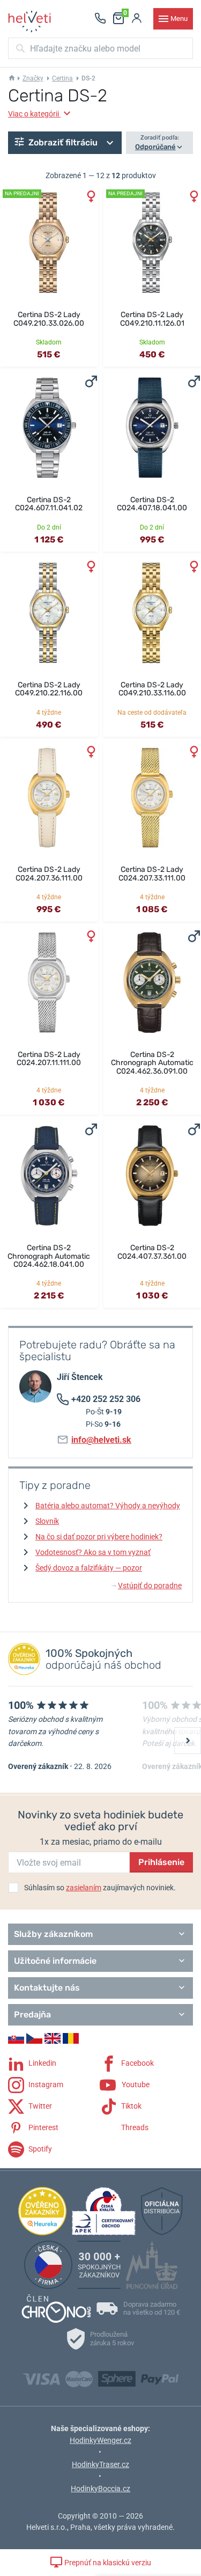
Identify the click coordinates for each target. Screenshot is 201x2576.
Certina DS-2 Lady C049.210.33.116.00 (152, 689)
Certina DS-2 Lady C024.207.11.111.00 (49, 1059)
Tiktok (131, 2105)
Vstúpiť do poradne (147, 1586)
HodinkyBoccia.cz (100, 2489)
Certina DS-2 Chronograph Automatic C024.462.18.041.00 (49, 1256)
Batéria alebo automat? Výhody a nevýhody (108, 1506)
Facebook (137, 2063)
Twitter (39, 2105)
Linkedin (42, 2063)
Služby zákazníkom (53, 1934)
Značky (33, 78)
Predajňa (32, 2014)
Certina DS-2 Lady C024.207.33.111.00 (152, 874)
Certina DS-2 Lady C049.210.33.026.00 (49, 319)
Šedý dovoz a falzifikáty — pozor (89, 1568)
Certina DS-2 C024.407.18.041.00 (152, 504)
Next (188, 1741)
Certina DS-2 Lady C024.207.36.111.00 (49, 874)
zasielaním (84, 1888)
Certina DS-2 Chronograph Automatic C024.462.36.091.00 (152, 1063)
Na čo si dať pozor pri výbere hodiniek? (99, 1537)
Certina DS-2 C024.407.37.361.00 (152, 1252)
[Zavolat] (100, 19)
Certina (62, 78)
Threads (134, 2127)
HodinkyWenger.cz (100, 2440)
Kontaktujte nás (47, 1988)
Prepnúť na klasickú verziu (107, 2563)
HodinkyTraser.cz (100, 2464)
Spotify (39, 2148)
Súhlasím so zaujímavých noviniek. (100, 1888)
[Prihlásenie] (137, 19)
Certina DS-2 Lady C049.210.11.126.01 (152, 319)
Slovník (47, 1521)
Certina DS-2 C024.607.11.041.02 (49, 504)
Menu (179, 19)
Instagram (45, 2084)
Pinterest (43, 2127)
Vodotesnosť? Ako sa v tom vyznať (93, 1552)
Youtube (135, 2084)
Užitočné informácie (55, 1961)
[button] (65, 143)
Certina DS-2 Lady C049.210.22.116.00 (49, 689)
